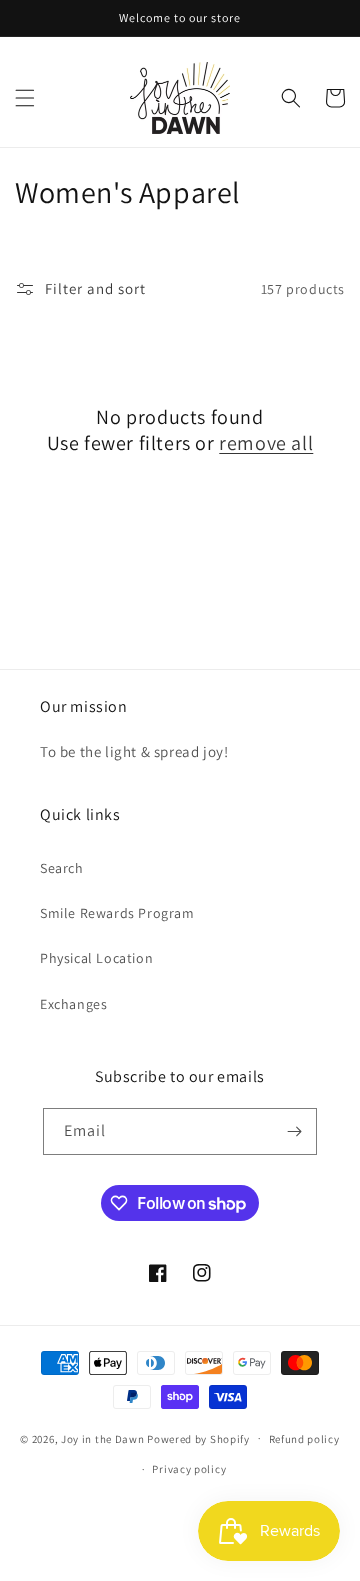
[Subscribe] (294, 1131)
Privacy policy (189, 1469)
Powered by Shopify (198, 1438)
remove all (266, 443)
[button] (25, 98)
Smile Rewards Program (117, 913)
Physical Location (96, 958)
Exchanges (73, 1004)
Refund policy (304, 1439)
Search (62, 868)
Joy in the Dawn (103, 1438)
